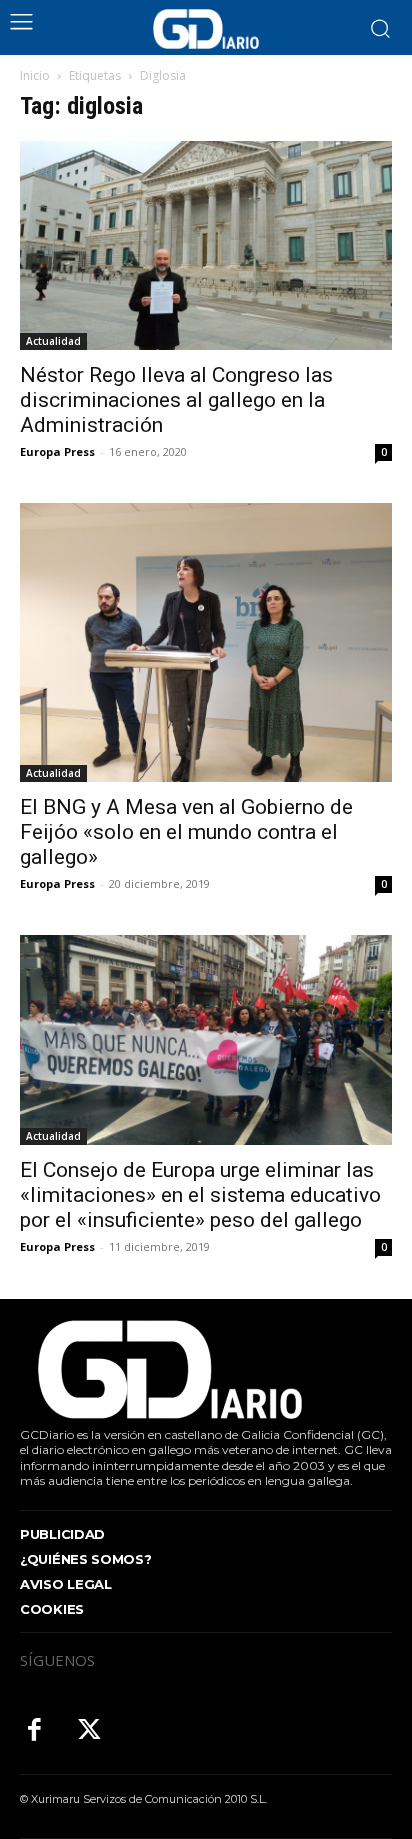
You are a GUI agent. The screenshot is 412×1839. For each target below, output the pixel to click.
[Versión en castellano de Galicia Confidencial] (206, 29)
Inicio (35, 75)
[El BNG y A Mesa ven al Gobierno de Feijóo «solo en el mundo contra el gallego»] (206, 642)
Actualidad (53, 341)
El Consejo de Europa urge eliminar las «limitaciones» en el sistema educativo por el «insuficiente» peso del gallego (200, 1195)
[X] (89, 1731)
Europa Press (57, 451)
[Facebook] (34, 1731)
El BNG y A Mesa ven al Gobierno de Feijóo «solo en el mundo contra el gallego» (186, 832)
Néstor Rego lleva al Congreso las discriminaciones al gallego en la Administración (176, 400)
